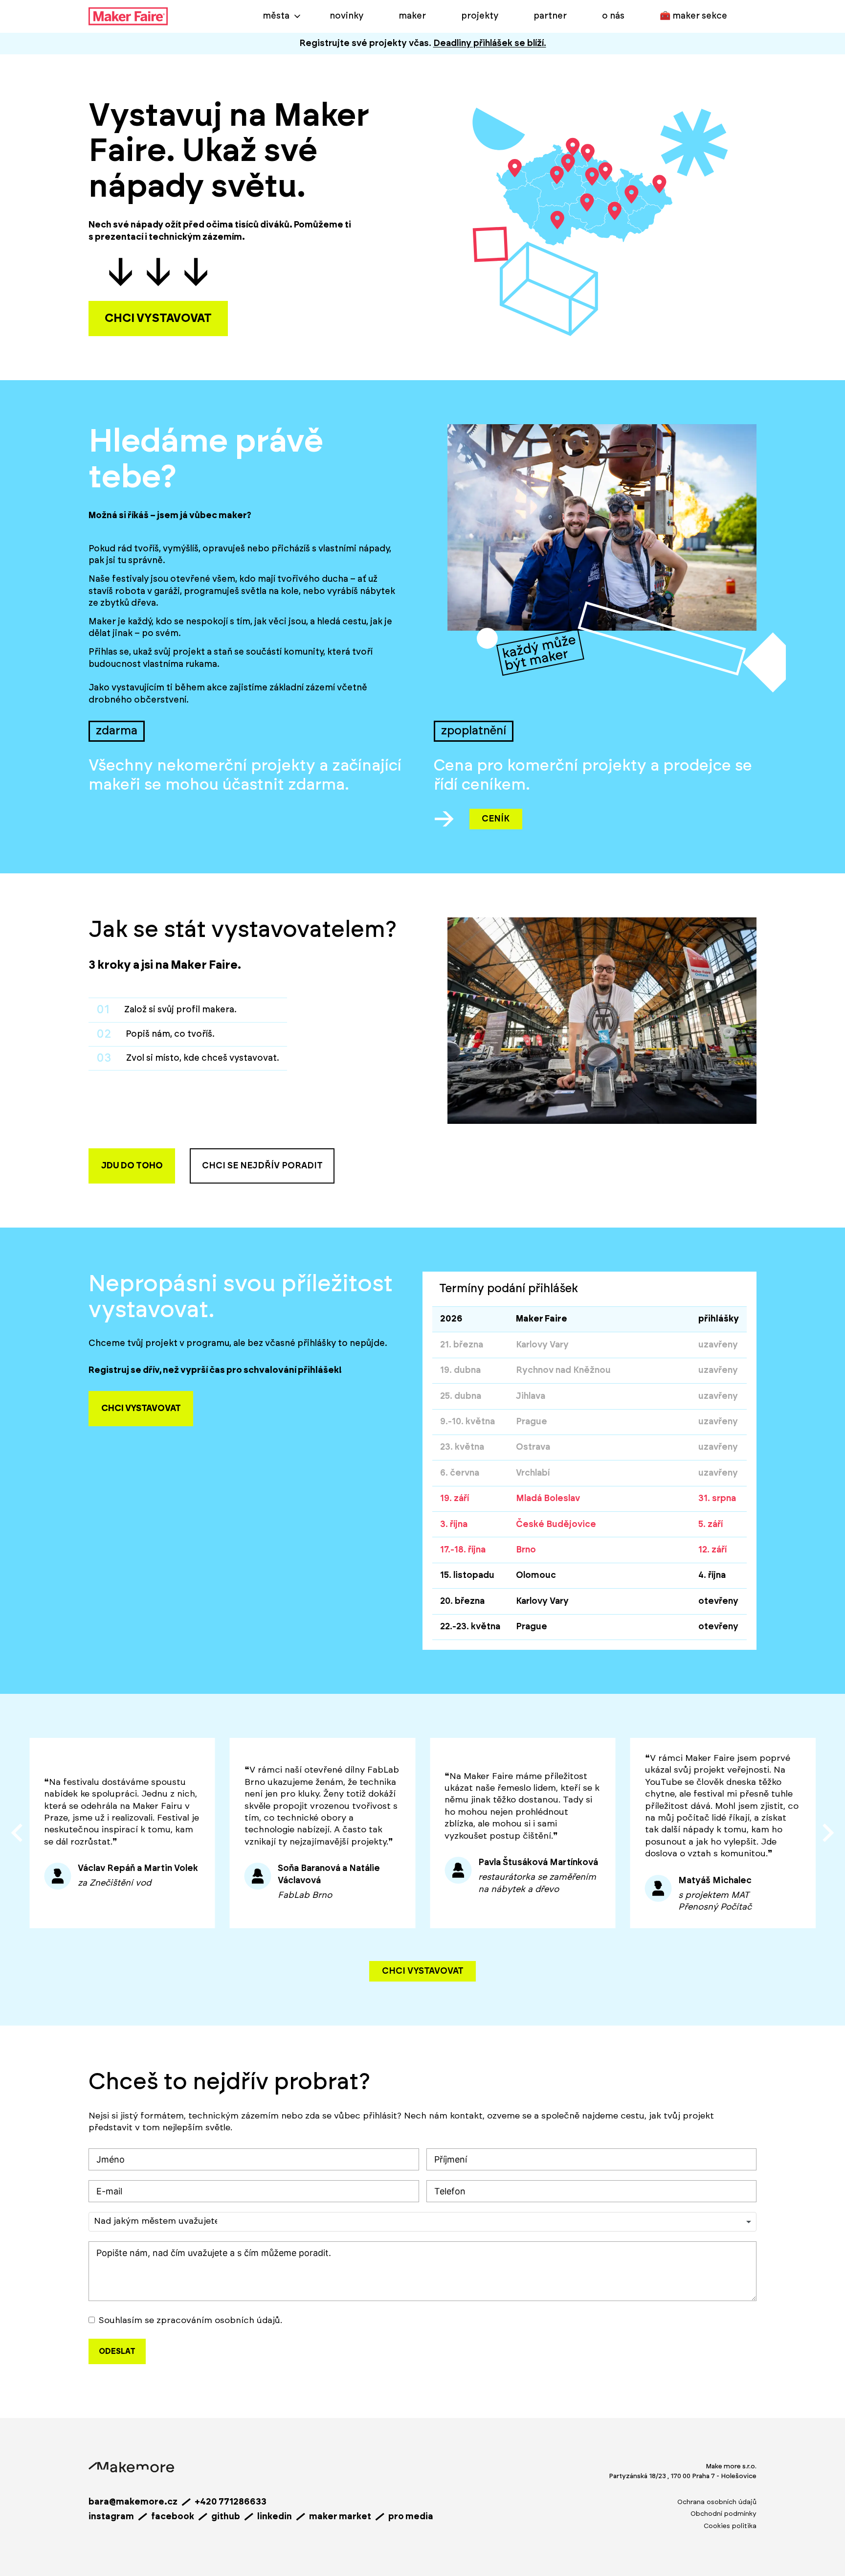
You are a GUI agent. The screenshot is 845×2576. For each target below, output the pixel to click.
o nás (613, 16)
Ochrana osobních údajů (717, 2502)
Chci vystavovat (423, 1971)
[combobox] (422, 2222)
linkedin (275, 2517)
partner (550, 16)
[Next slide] (827, 1833)
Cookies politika (730, 2526)
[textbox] (156, 2222)
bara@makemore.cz (133, 2502)
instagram (111, 2517)
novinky (346, 16)
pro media (411, 2517)
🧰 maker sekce (693, 16)
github (226, 2517)
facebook (173, 2517)
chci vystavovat (158, 319)
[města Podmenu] (297, 16)
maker (412, 16)
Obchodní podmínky (723, 2514)
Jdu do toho (132, 1166)
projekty (480, 16)
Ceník (496, 819)
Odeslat (117, 2351)
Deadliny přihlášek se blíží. (490, 44)
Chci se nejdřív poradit (262, 1166)
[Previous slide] (18, 1833)
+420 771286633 (231, 2502)
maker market (340, 2517)
